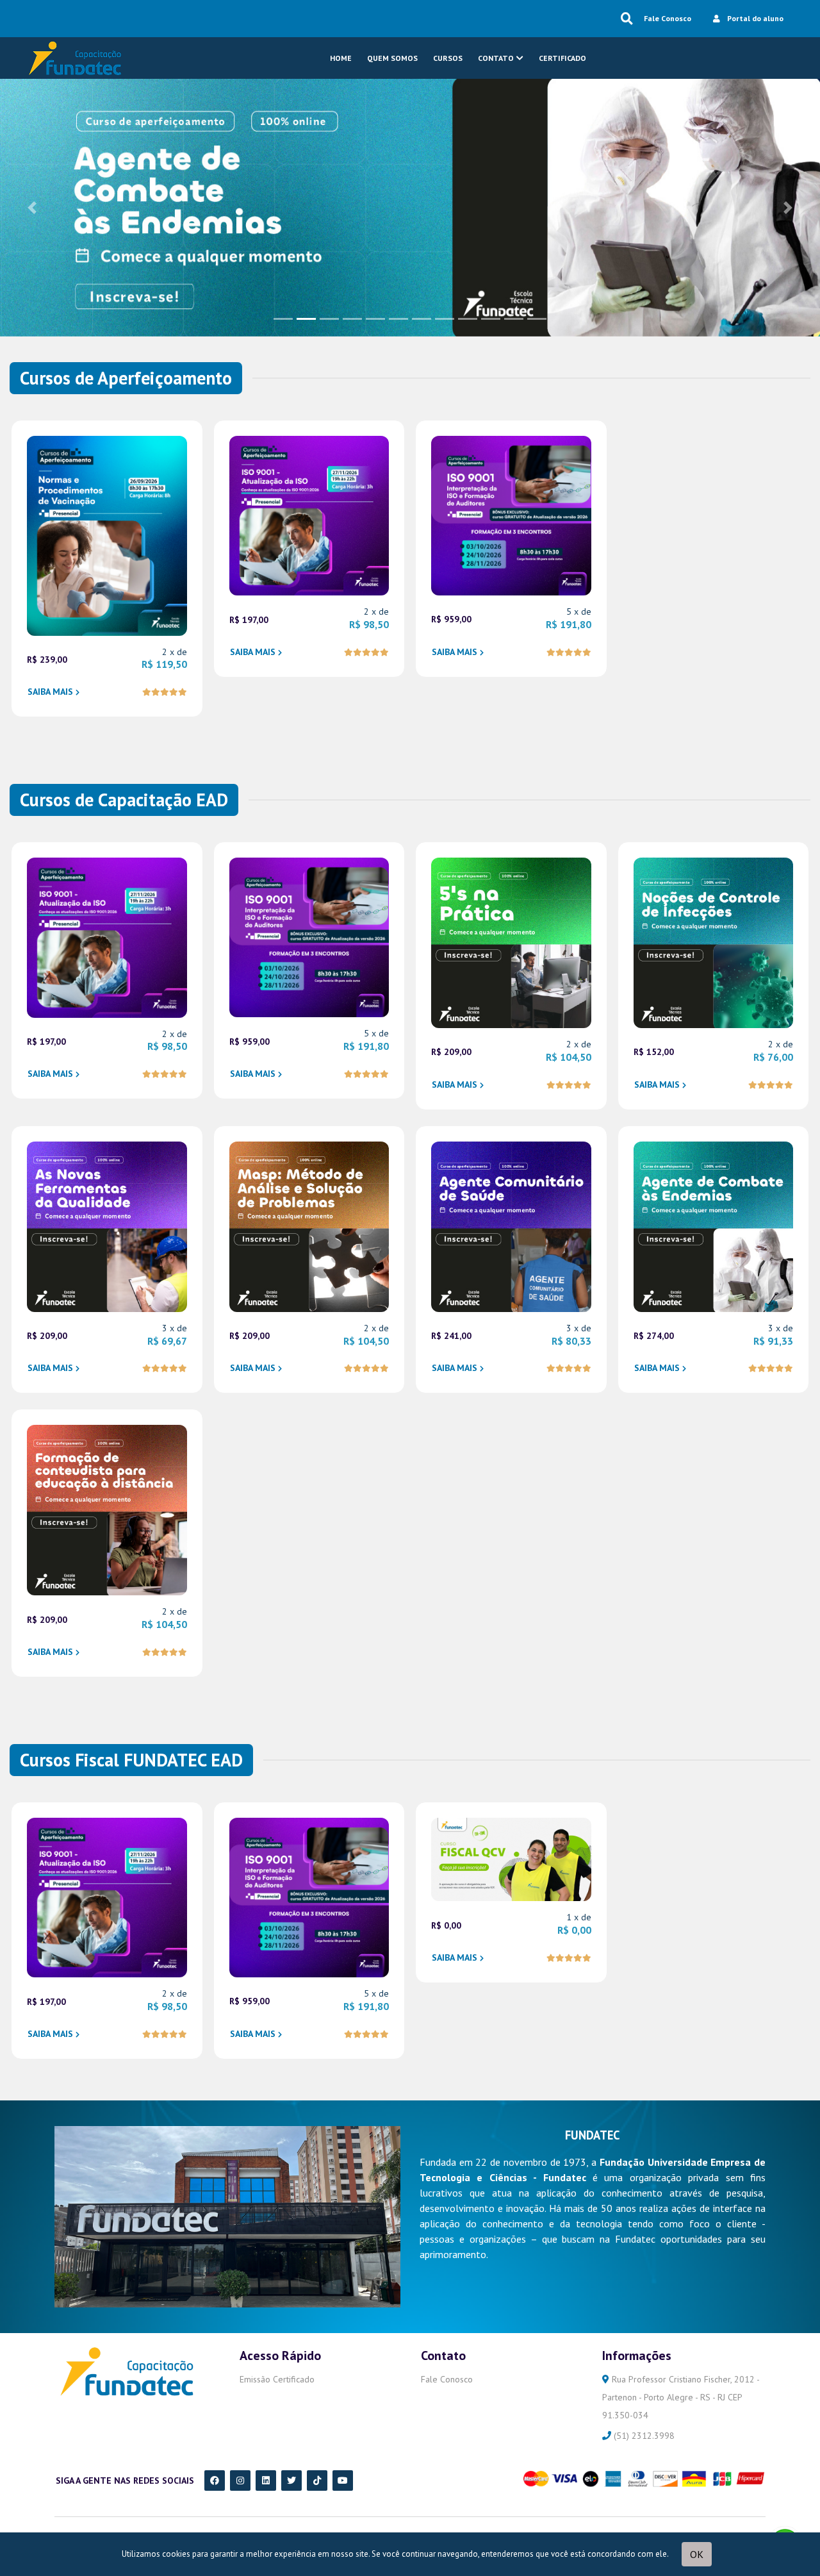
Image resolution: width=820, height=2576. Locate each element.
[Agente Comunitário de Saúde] (511, 1226)
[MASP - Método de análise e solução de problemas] (309, 1226)
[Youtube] (343, 2480)
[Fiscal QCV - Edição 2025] (511, 1858)
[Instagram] (240, 2480)
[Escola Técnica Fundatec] (74, 58)
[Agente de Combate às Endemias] (410, 206)
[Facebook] (215, 2480)
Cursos (448, 58)
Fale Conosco (668, 18)
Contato (496, 58)
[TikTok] (317, 2480)
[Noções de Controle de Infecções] (714, 942)
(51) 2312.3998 (643, 2436)
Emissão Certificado (277, 2379)
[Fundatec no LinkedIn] (266, 2480)
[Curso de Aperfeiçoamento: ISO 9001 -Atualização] (309, 515)
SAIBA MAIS (50, 692)
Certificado (562, 58)
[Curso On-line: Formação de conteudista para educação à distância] (107, 1509)
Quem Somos (392, 58)
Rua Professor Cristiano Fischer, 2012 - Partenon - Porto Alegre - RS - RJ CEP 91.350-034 (681, 2397)
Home (341, 58)
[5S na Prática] (511, 942)
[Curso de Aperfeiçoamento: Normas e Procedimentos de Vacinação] (107, 535)
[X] (291, 2480)
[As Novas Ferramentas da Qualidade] (107, 1226)
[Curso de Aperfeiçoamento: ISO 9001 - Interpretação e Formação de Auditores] (511, 514)
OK (697, 2554)
